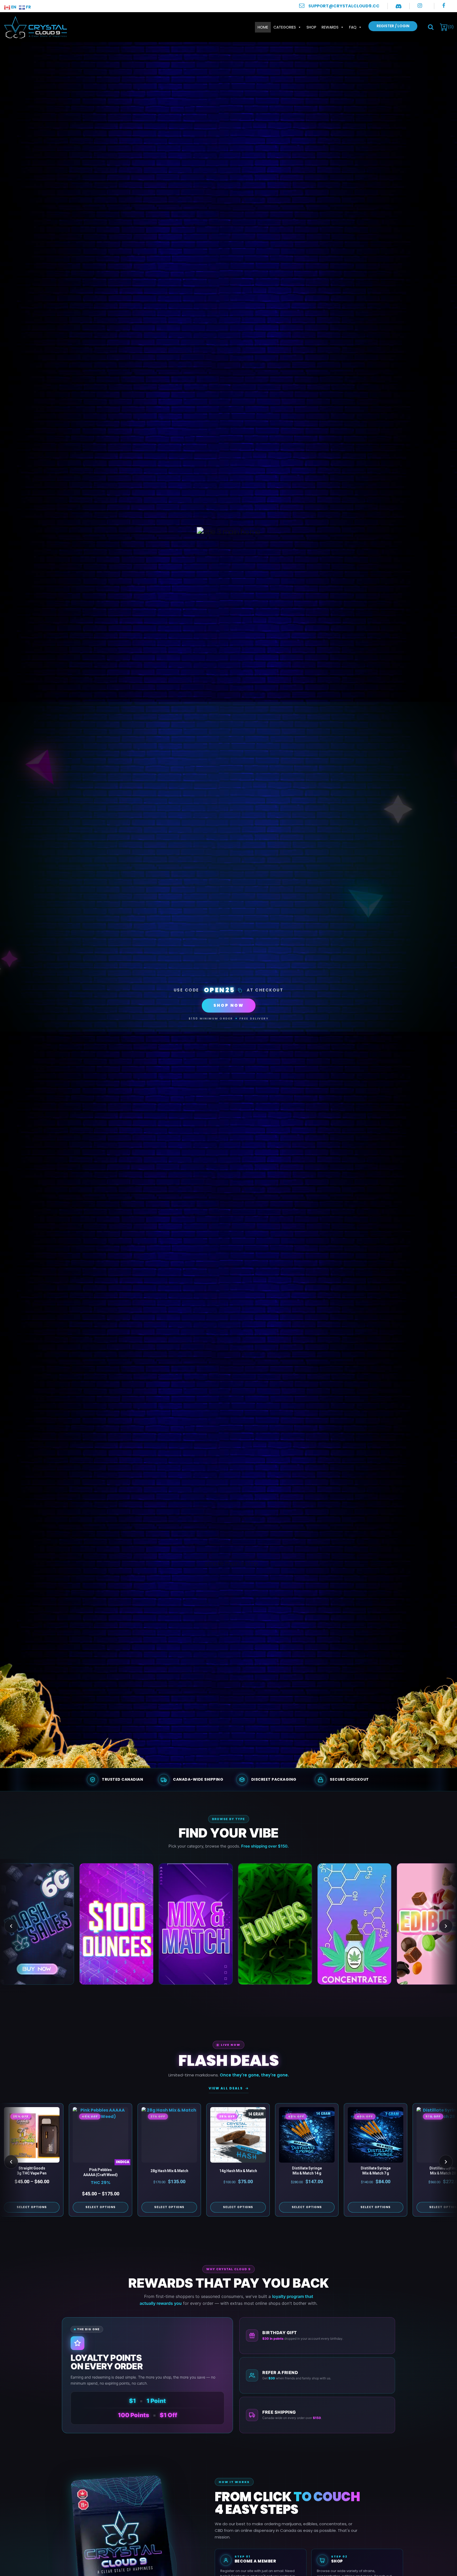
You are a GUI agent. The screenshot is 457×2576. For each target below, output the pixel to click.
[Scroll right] (446, 1926)
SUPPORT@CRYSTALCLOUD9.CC (344, 6)
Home (263, 27)
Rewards (330, 27)
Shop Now (229, 1005)
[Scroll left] (11, 1926)
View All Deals (226, 2088)
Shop (311, 27)
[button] (431, 27)
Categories (285, 27)
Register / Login (393, 26)
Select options (32, 2207)
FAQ (353, 27)
